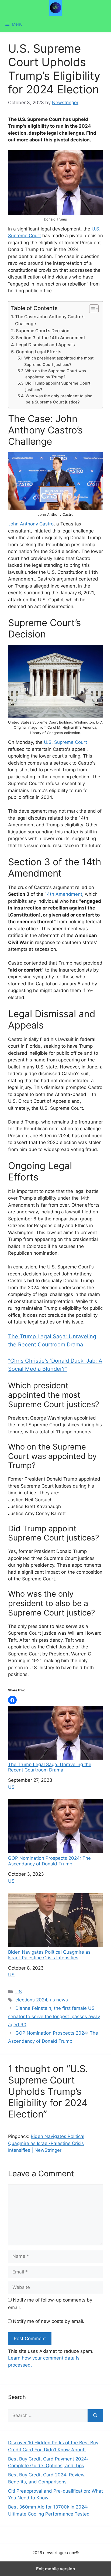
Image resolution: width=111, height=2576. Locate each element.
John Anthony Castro (31, 524)
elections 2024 (31, 2000)
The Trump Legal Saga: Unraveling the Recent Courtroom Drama (50, 1767)
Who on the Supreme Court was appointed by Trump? (56, 374)
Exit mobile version (56, 2569)
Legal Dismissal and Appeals (46, 345)
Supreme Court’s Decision (43, 331)
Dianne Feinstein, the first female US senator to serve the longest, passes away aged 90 (54, 2016)
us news (59, 2000)
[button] (12, 1700)
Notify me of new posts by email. (49, 2321)
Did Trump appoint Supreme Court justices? (58, 386)
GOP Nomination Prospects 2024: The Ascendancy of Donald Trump (49, 1861)
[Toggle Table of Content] (91, 309)
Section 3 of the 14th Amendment (51, 338)
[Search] (95, 2416)
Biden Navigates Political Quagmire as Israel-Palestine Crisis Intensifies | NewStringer (46, 2143)
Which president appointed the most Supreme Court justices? (59, 361)
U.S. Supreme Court (65, 742)
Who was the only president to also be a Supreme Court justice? (59, 399)
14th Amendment (63, 894)
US (11, 1787)
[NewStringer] (55, 8)
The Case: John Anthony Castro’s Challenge (50, 320)
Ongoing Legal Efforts (39, 352)
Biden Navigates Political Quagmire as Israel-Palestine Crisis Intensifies (49, 1955)
